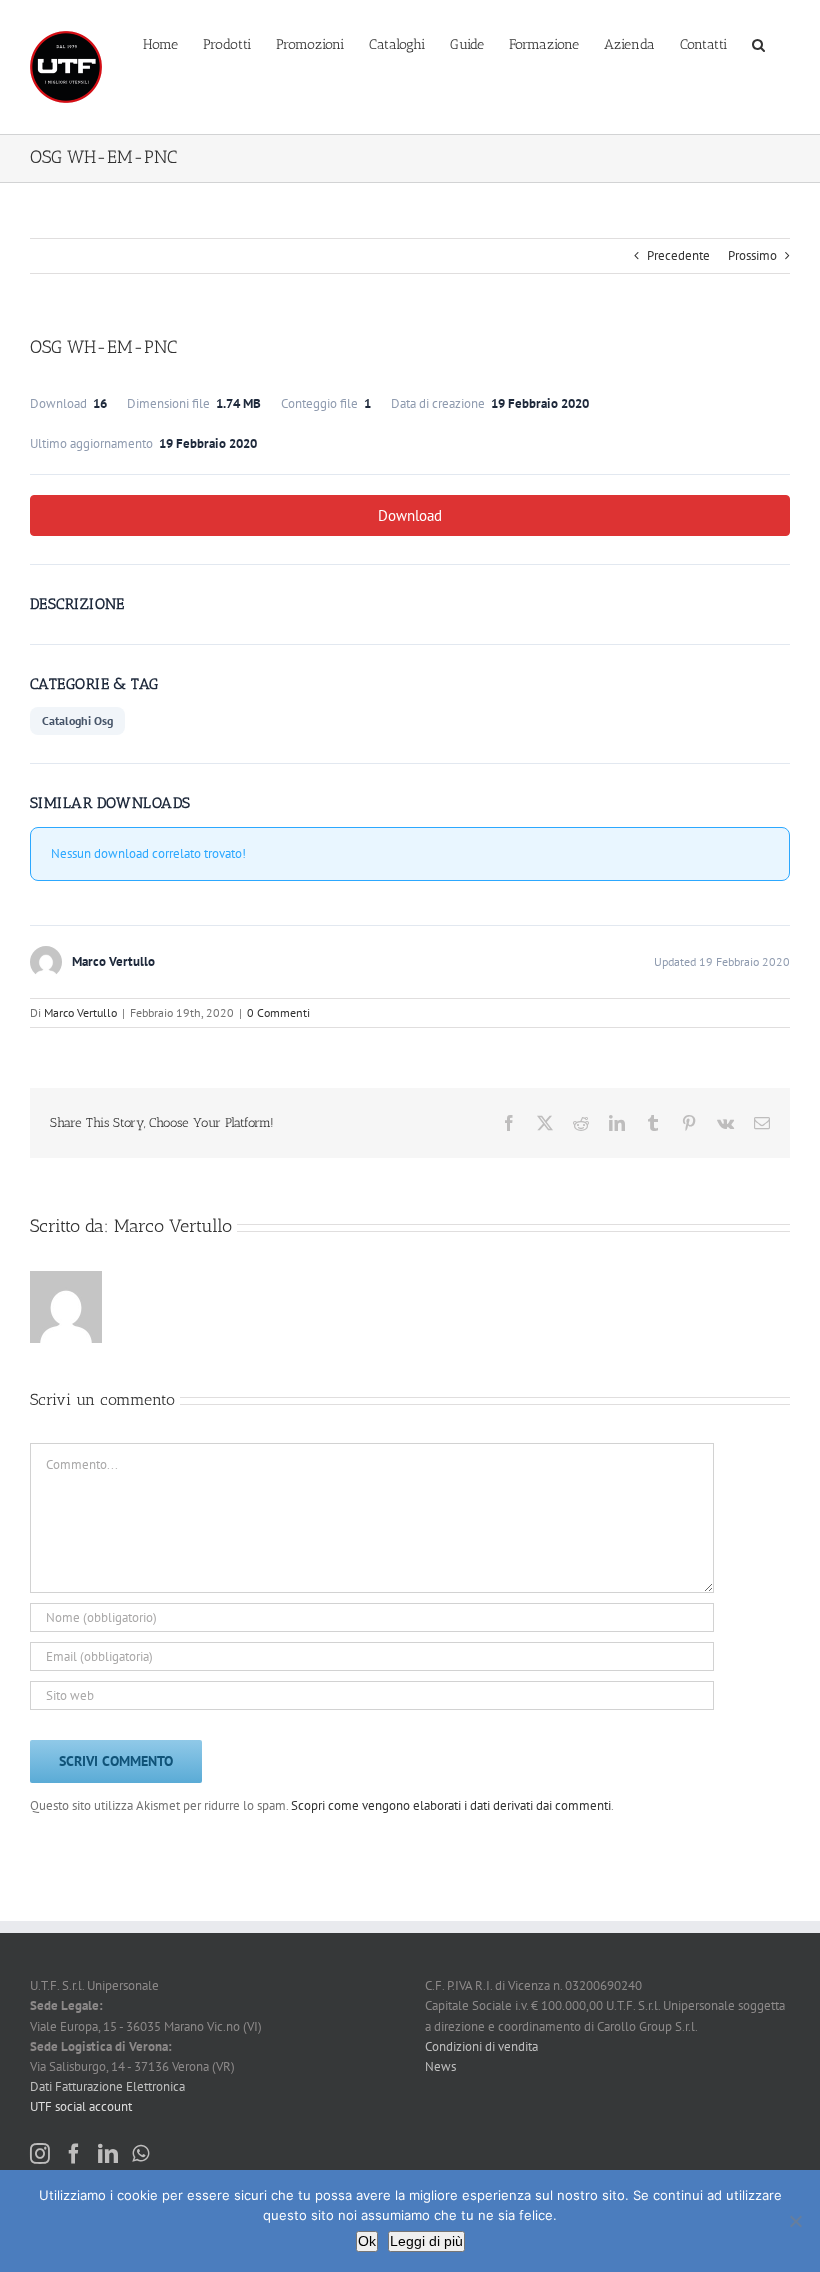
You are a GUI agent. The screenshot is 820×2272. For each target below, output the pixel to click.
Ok (367, 2241)
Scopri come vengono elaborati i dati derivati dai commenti (451, 1805)
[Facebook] (74, 2154)
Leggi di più (426, 2241)
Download (410, 515)
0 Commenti (278, 1012)
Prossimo (752, 255)
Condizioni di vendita (481, 2046)
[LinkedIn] (108, 2154)
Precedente (678, 255)
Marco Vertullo (80, 1012)
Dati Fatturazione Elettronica (107, 2086)
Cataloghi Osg (77, 720)
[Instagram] (40, 2154)
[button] (758, 43)
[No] (795, 2221)
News (440, 2066)
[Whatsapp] (140, 2154)
